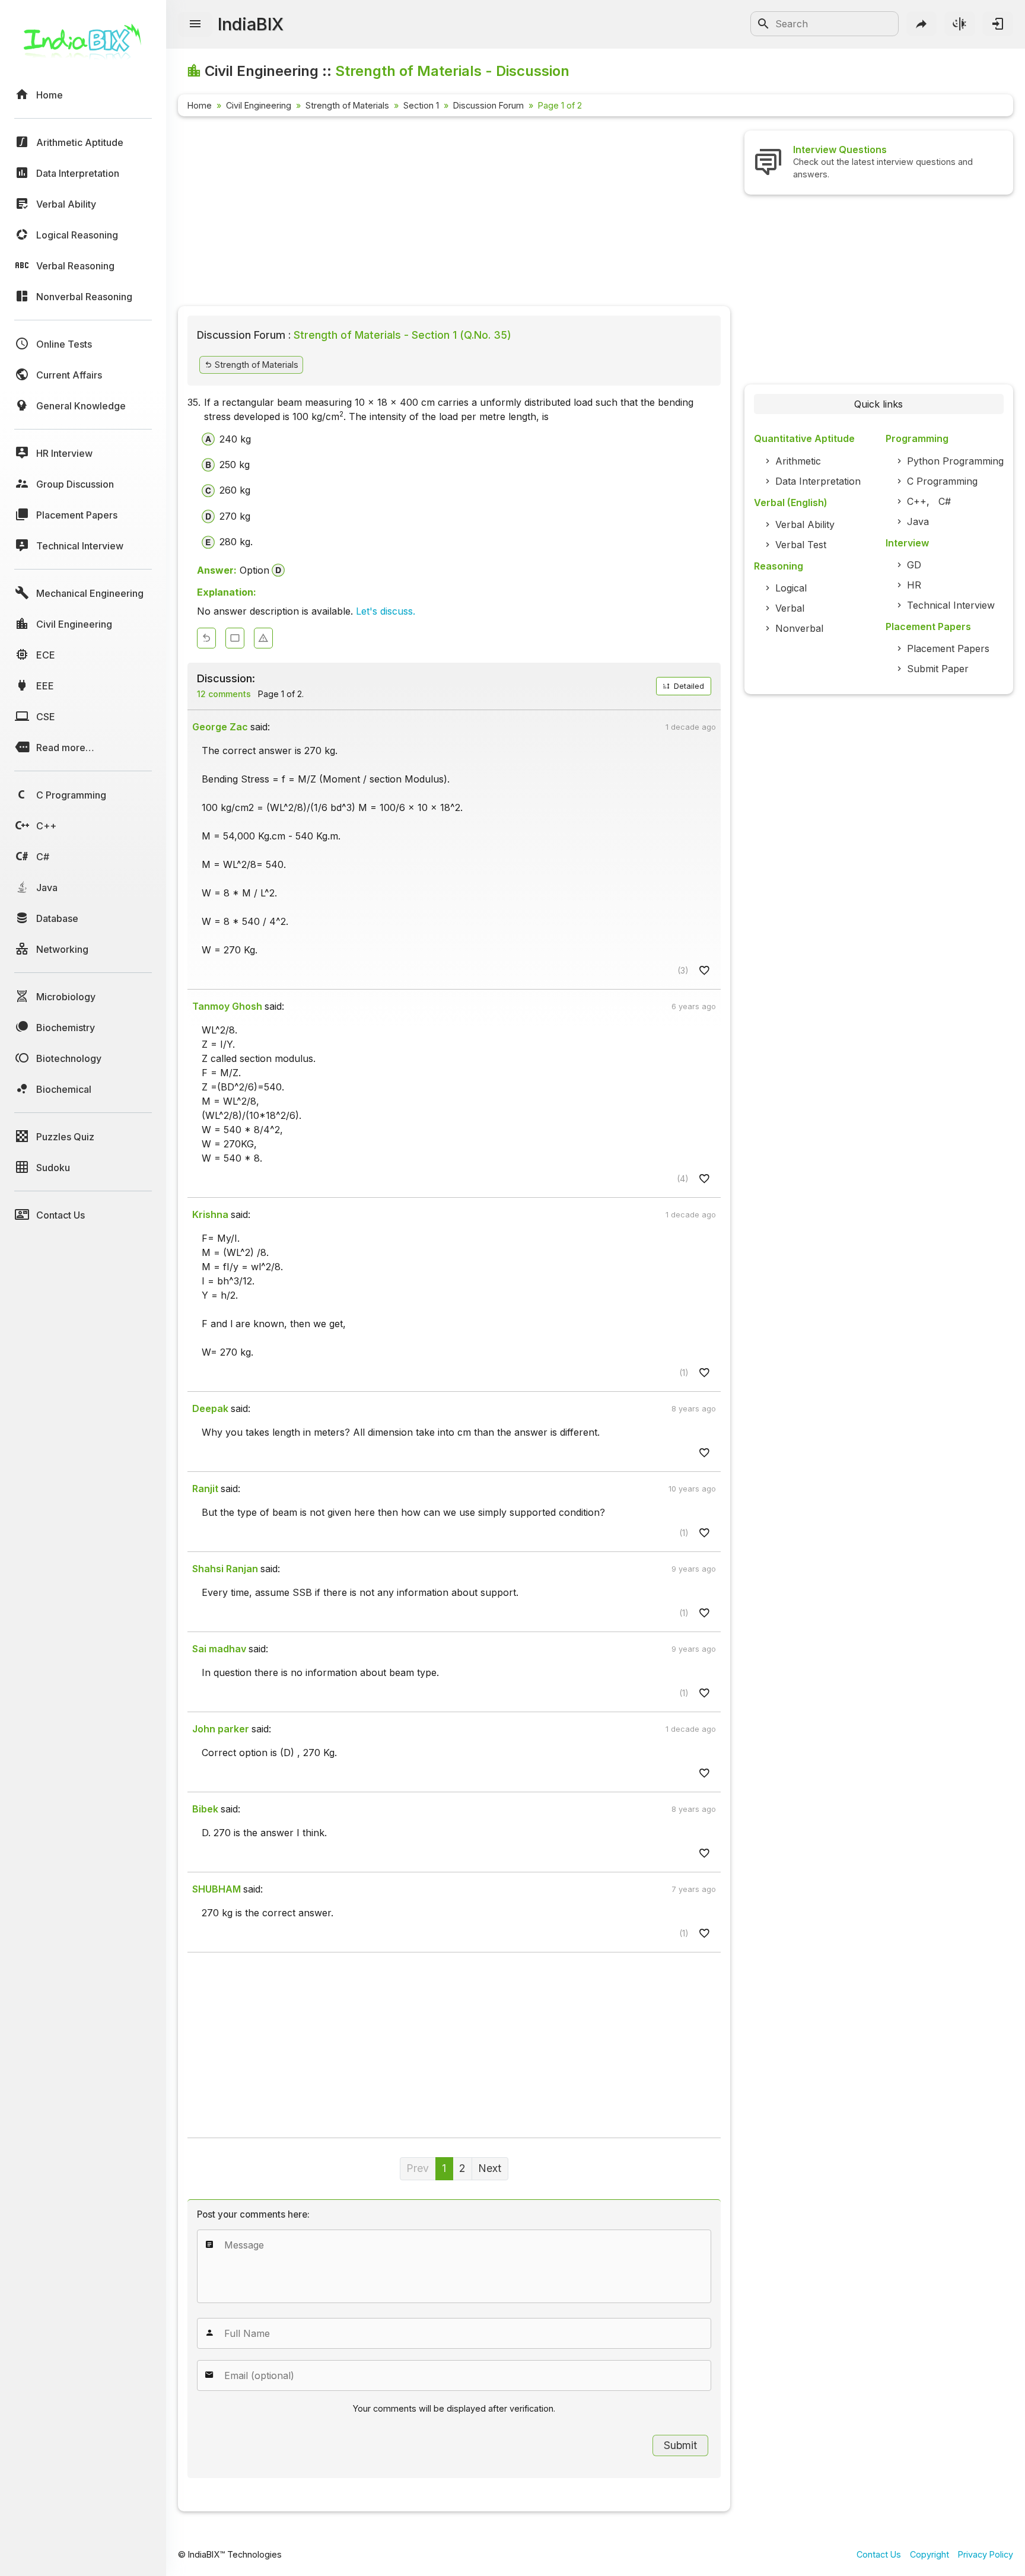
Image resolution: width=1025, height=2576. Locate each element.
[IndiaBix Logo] (83, 46)
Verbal (790, 608)
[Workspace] (235, 638)
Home (200, 105)
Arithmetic (798, 461)
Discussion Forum (488, 105)
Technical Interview (951, 605)
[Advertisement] (454, 214)
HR (914, 585)
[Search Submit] (763, 24)
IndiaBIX (251, 24)
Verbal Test (801, 545)
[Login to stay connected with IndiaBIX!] (998, 24)
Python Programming (955, 461)
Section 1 (421, 105)
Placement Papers (948, 648)
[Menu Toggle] (195, 24)
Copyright (929, 2554)
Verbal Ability (805, 524)
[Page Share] (922, 24)
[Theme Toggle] (960, 24)
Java (918, 521)
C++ (917, 501)
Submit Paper (938, 669)
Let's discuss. (386, 611)
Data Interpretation (818, 481)
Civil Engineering (259, 105)
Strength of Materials (347, 105)
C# (945, 501)
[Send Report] (263, 638)
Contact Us (879, 2554)
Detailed (688, 686)
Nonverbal (799, 628)
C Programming (942, 481)
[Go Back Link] (206, 638)
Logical (791, 588)
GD (914, 565)
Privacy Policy (986, 2554)
